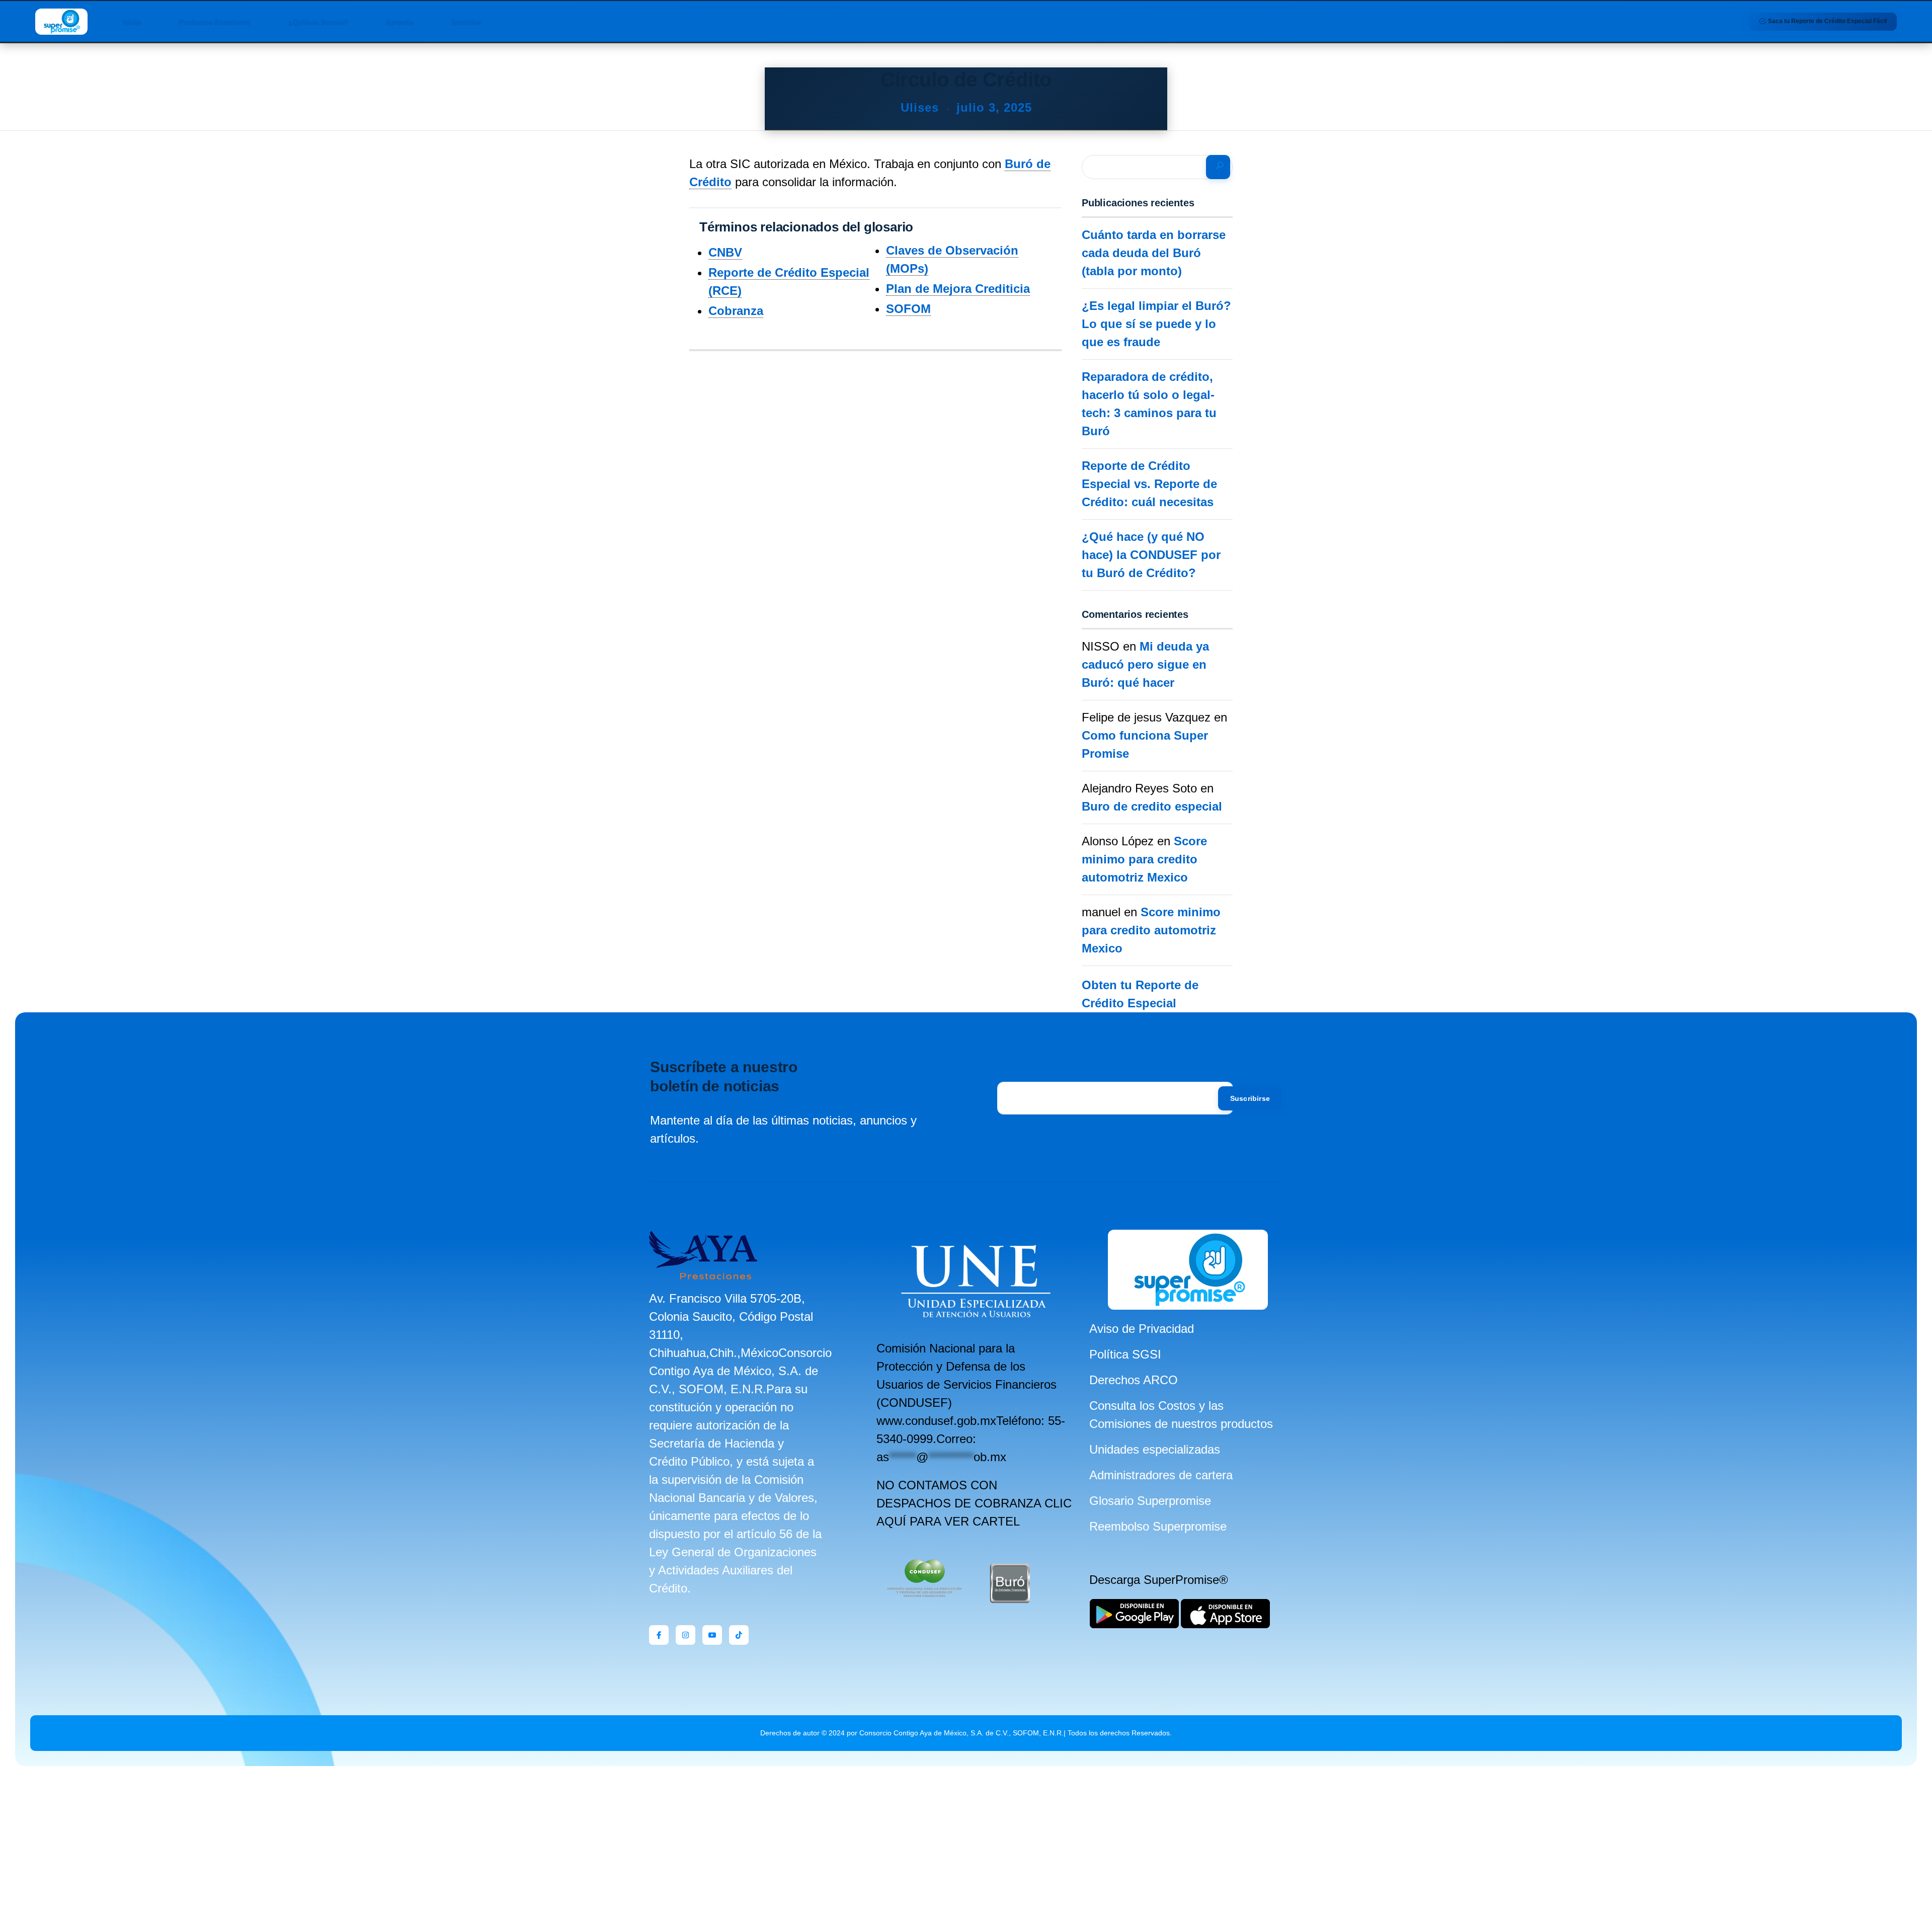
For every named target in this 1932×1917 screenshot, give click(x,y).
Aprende (399, 22)
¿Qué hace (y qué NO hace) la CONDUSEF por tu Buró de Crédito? (1151, 555)
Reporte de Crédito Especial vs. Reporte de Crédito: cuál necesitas (1149, 484)
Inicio (132, 22)
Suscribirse (1250, 1098)
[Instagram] (686, 1635)
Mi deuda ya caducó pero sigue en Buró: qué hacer (1145, 664)
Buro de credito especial (1152, 806)
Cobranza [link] (736, 311)
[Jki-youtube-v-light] (712, 1635)
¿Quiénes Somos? (318, 22)
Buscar (1218, 167)
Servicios (466, 22)
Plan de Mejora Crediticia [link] (958, 289)
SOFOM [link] (908, 309)
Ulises (922, 107)
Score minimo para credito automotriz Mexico (1144, 859)
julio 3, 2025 (994, 107)
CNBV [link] (725, 252)
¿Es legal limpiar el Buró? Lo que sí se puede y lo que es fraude (1156, 324)
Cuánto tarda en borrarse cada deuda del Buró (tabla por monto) (1154, 253)
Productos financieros (215, 22)
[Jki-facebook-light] (659, 1635)
